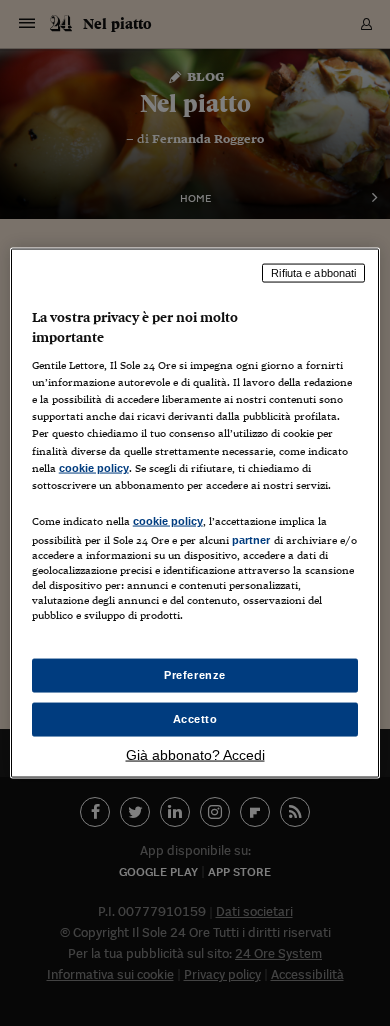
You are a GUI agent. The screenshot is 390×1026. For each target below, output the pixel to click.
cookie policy (94, 467)
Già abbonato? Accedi (195, 754)
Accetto (195, 719)
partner (251, 539)
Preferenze (195, 675)
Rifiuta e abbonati (313, 273)
